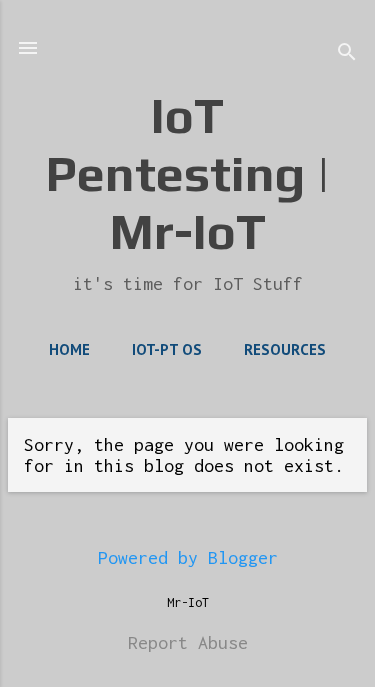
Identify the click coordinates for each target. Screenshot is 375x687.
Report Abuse (188, 642)
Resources (285, 349)
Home (69, 349)
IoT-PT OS (167, 349)
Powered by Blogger (188, 557)
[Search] (347, 54)
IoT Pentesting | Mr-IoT (188, 173)
